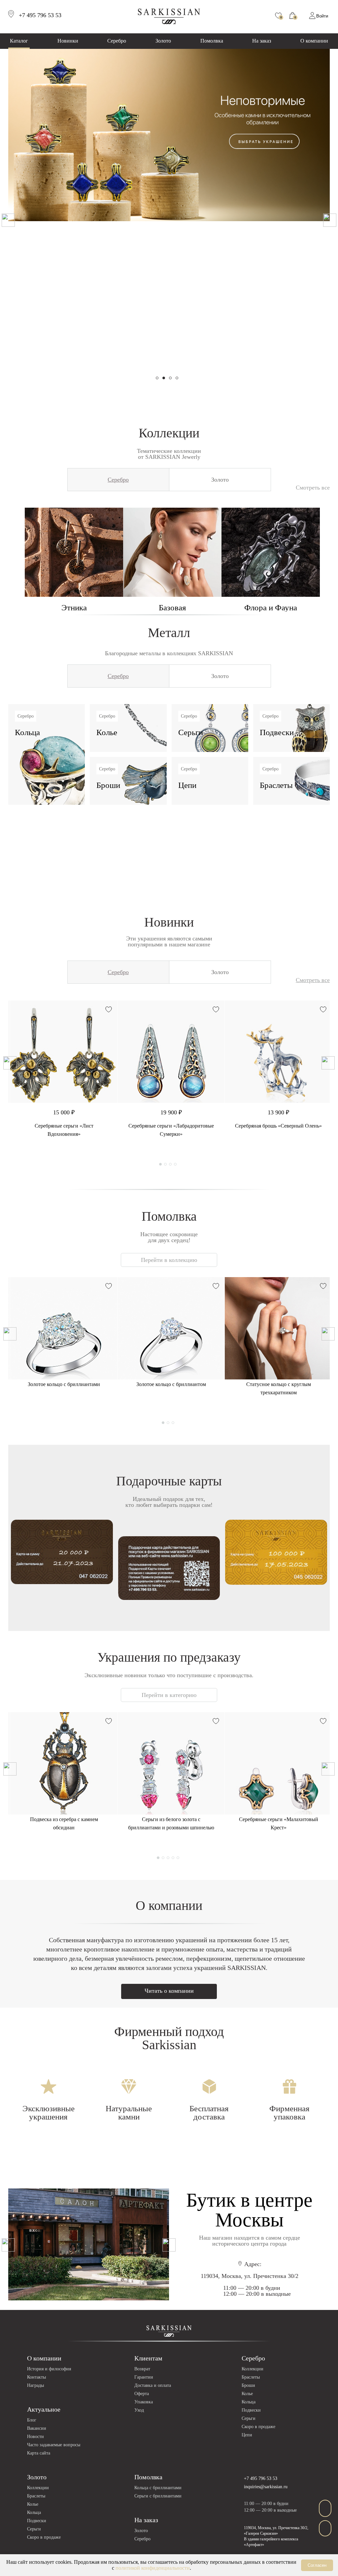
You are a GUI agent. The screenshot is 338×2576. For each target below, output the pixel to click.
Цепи (247, 2435)
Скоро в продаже (258, 2427)
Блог (32, 2420)
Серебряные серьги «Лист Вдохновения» (64, 1130)
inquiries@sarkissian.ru (266, 2487)
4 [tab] (177, 378)
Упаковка (144, 2402)
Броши (248, 2385)
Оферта (142, 2394)
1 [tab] (157, 378)
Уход (139, 2410)
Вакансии (37, 2428)
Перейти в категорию (169, 1695)
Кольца (249, 2402)
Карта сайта (39, 2453)
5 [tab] (178, 1858)
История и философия (49, 2369)
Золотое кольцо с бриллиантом (171, 1384)
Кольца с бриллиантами (158, 2488)
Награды (35, 2385)
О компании (314, 41)
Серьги (249, 2418)
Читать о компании (169, 1991)
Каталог (19, 41)
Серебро (117, 41)
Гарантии (144, 2377)
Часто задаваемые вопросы (54, 2445)
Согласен (317, 2565)
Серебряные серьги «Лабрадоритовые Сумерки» (171, 1130)
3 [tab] (170, 378)
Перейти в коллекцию (169, 1260)
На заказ (262, 41)
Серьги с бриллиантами (158, 2496)
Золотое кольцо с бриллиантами (64, 1384)
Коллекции (253, 2369)
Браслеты (251, 2377)
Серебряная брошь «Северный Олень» (278, 1126)
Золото (163, 41)
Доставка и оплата (153, 2385)
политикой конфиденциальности (153, 2568)
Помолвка (212, 41)
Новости (35, 2437)
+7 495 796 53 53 (261, 2478)
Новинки (68, 41)
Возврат (142, 2369)
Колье (247, 2394)
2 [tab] (164, 378)
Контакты (36, 2377)
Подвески (251, 2410)
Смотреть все (313, 488)
